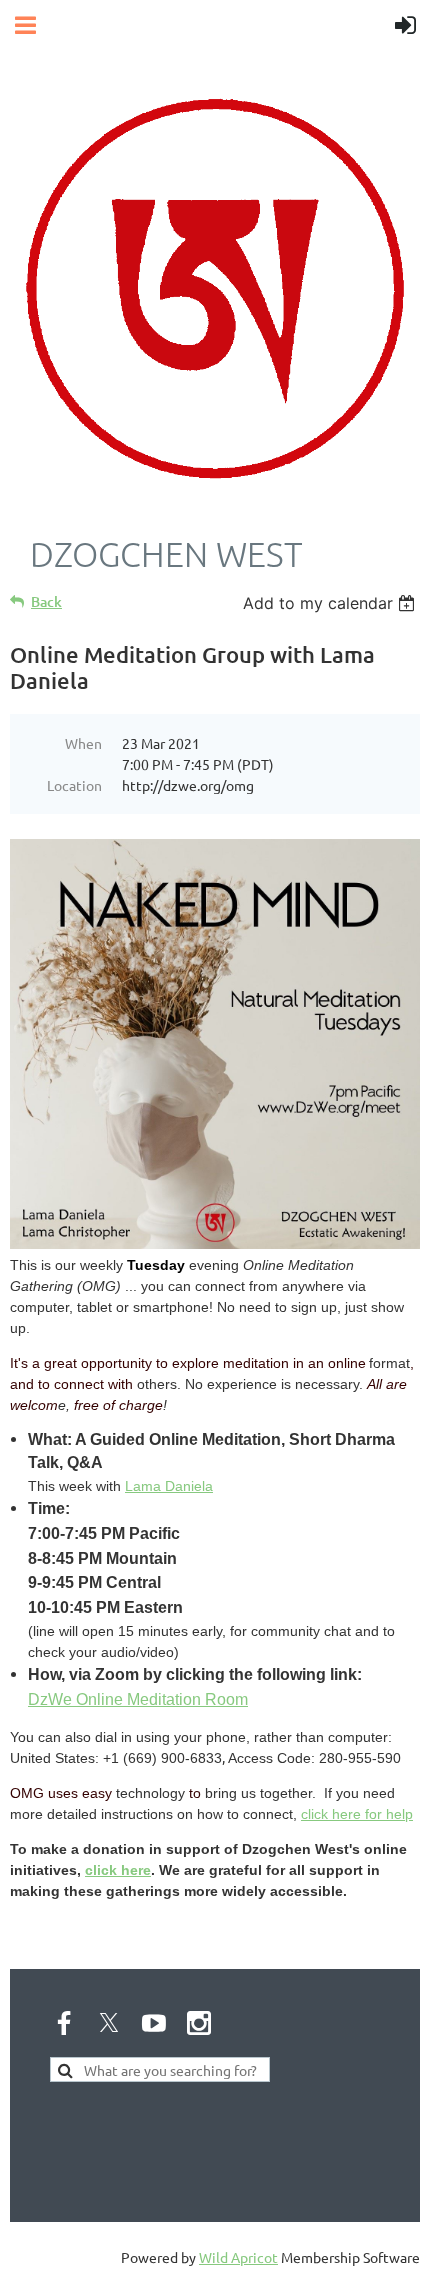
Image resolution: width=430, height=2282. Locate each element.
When (83, 743)
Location (74, 785)
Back (46, 601)
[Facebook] (64, 2023)
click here (118, 1870)
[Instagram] (199, 2023)
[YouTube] (154, 2023)
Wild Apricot (238, 2257)
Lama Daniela (169, 1486)
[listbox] (331, 603)
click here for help (357, 1814)
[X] (109, 2023)
